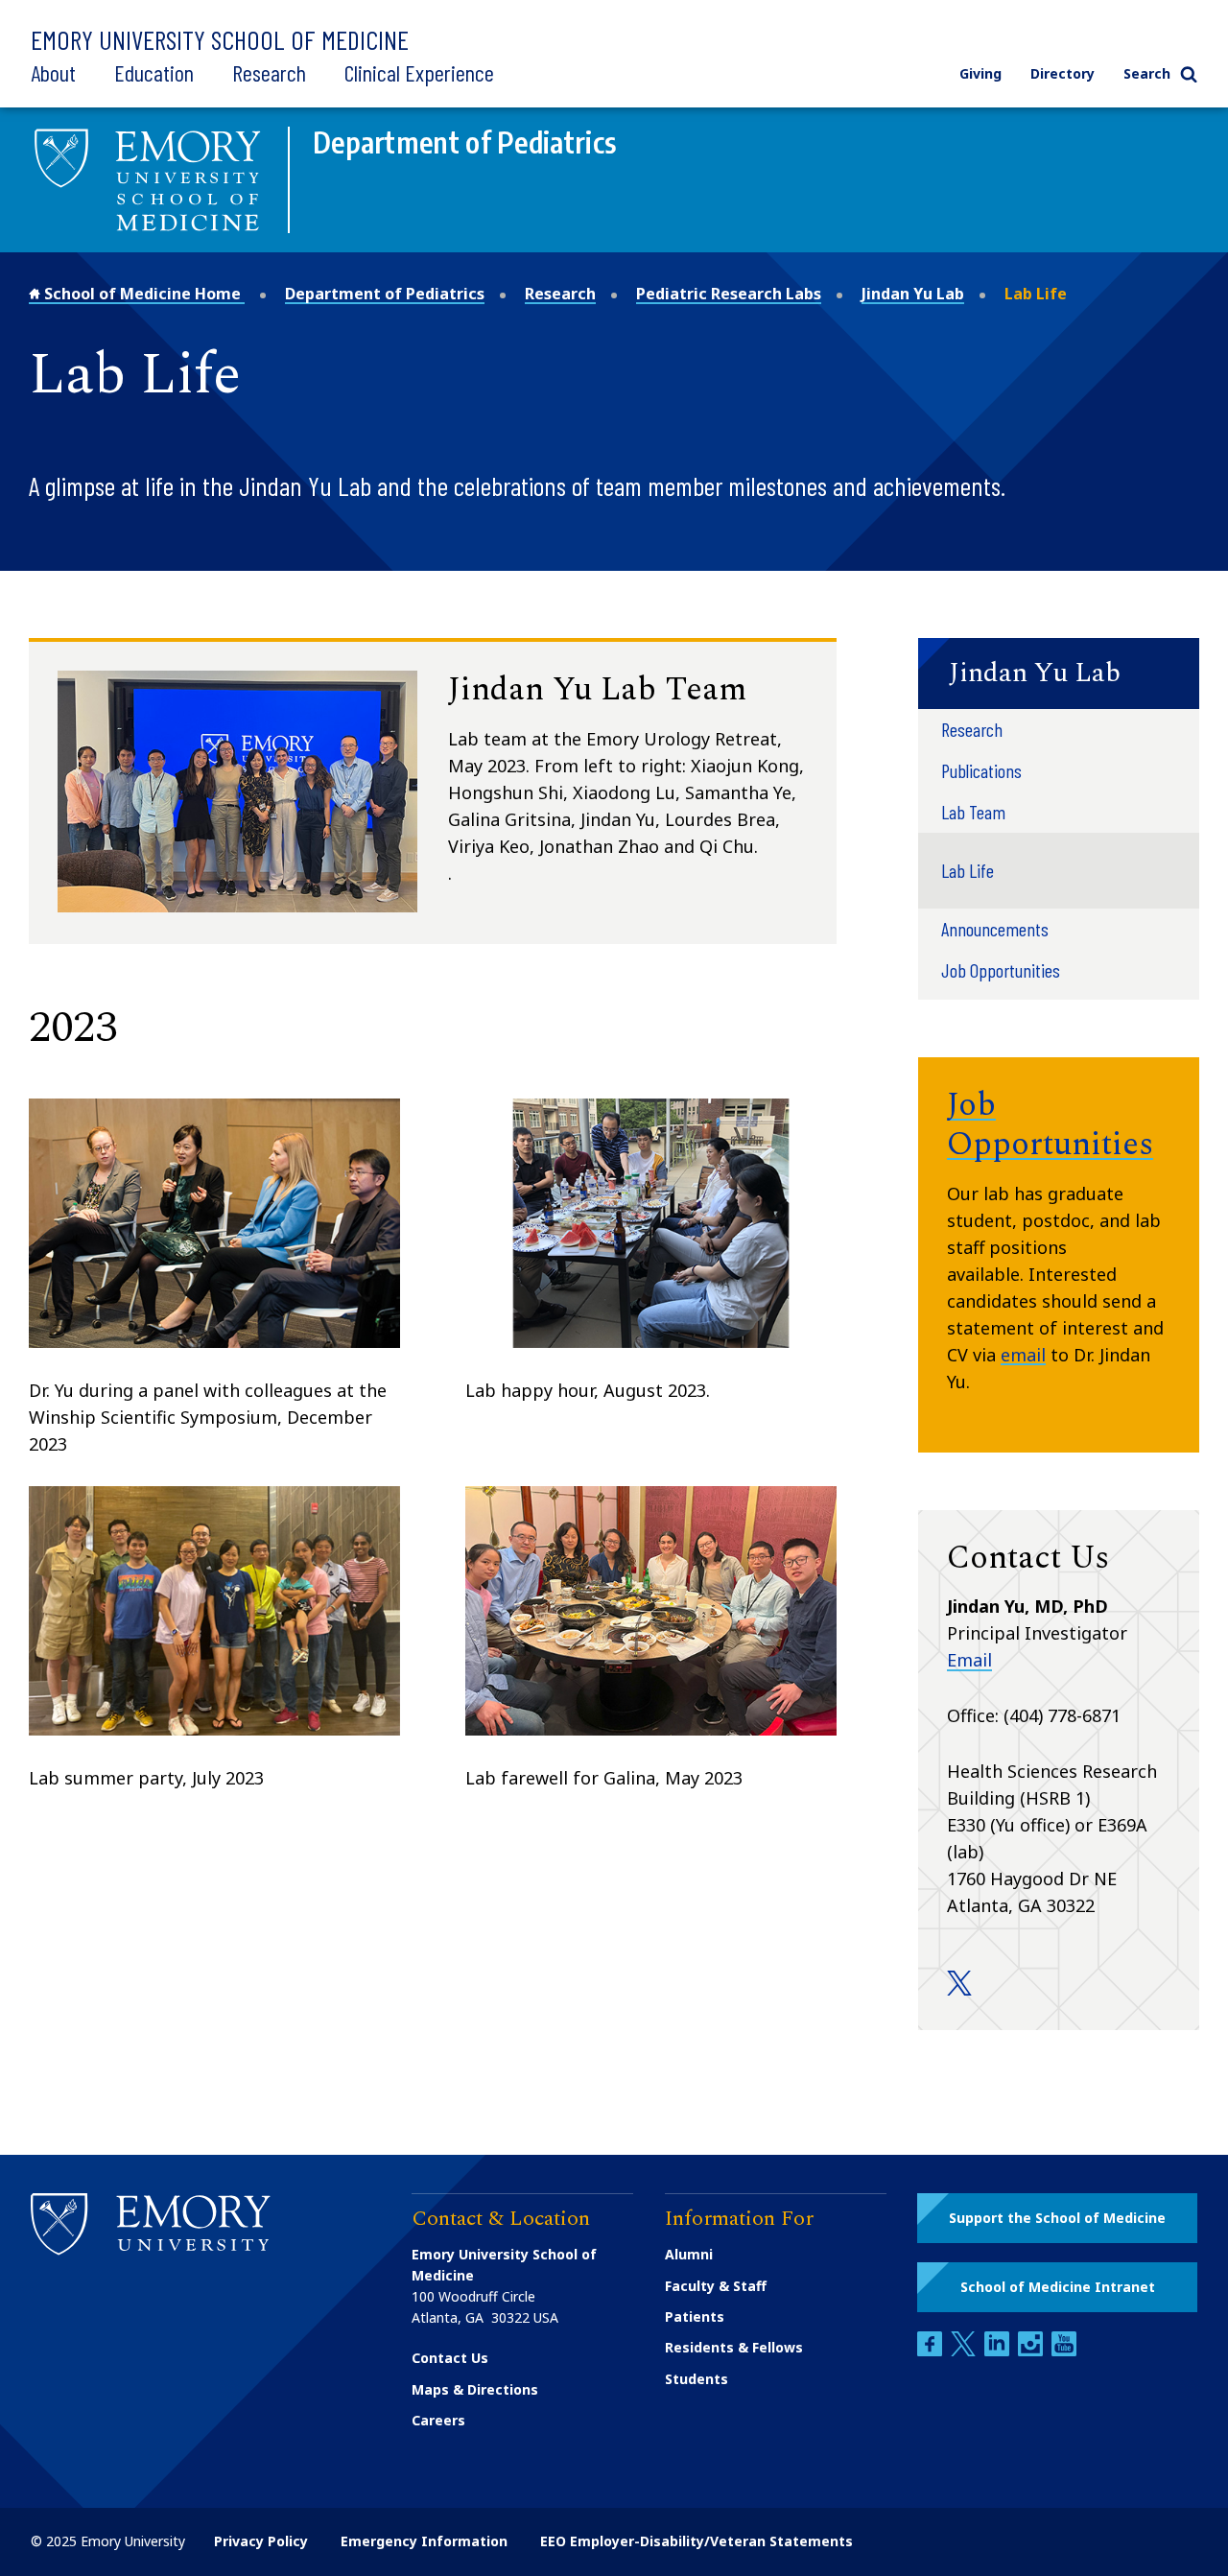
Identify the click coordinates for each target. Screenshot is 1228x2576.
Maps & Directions (475, 2389)
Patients (695, 2316)
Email (969, 1660)
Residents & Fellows (734, 2347)
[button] (1059, 674)
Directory (1063, 73)
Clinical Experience (419, 72)
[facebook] (932, 2351)
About (53, 72)
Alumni (689, 2254)
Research (269, 72)
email (1023, 1355)
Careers (438, 2420)
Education (154, 72)
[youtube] (1064, 2351)
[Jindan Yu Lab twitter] (959, 1990)
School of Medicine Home (142, 294)
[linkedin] (999, 2351)
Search (1147, 73)
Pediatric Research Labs (729, 294)
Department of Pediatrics (385, 294)
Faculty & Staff (716, 2286)
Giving (980, 73)
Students (697, 2379)
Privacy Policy (261, 2541)
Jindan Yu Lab (913, 294)
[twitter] (965, 2351)
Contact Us (450, 2358)
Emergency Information (424, 2541)
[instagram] (1032, 2351)
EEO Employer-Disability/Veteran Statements (697, 2541)
